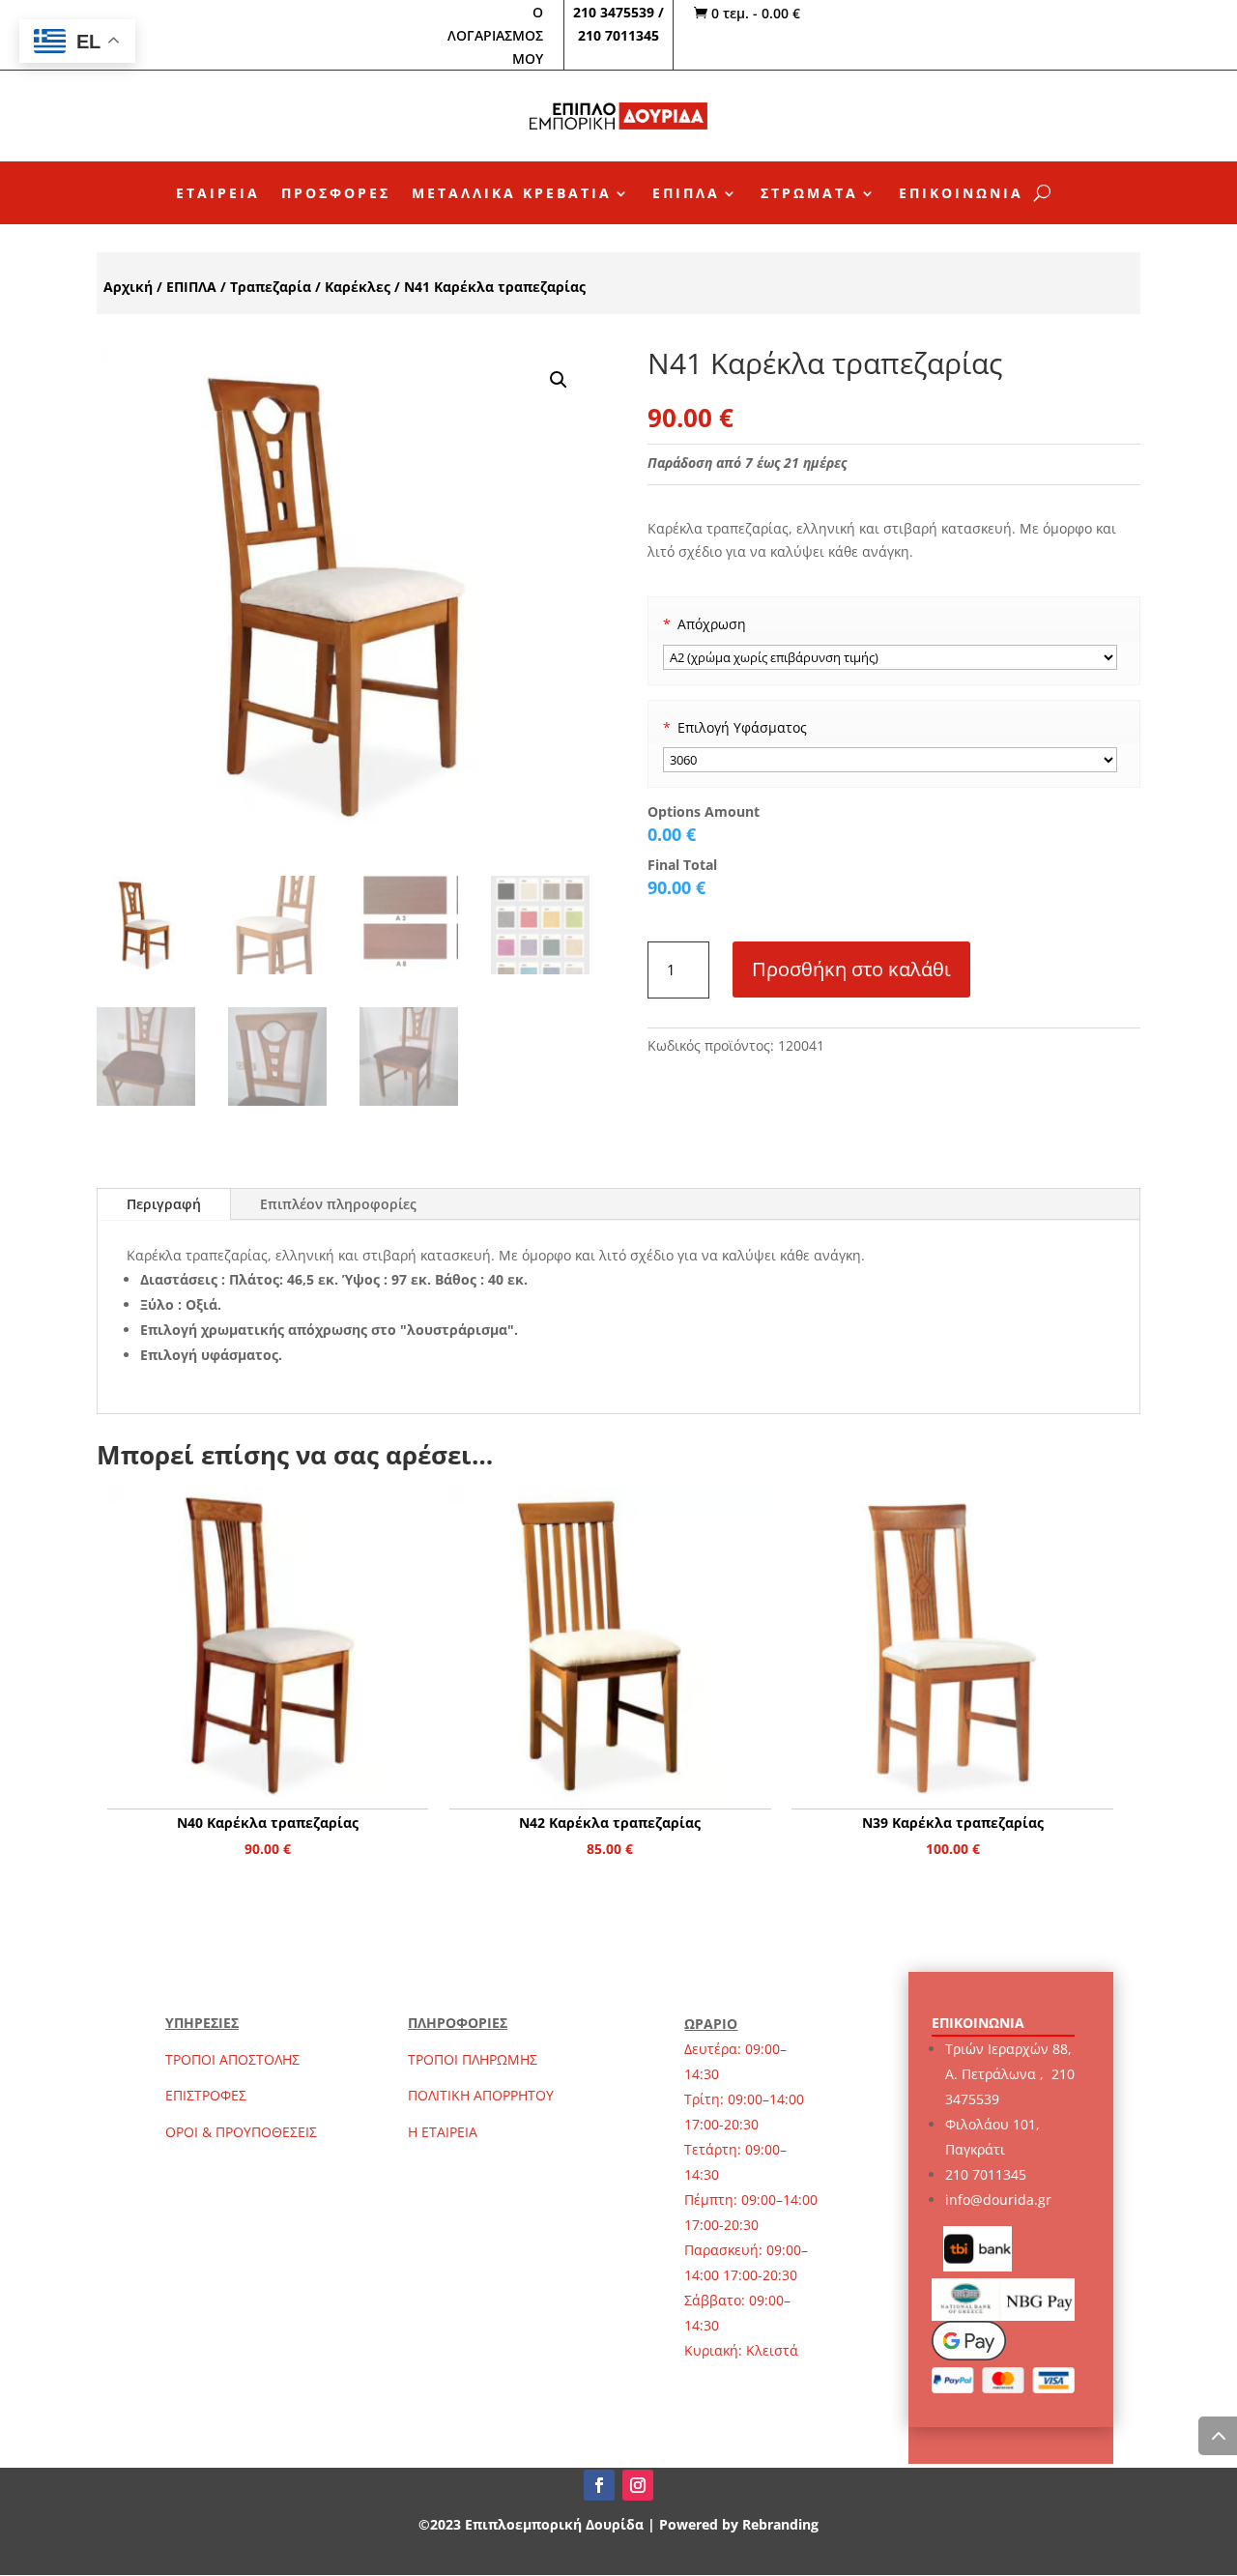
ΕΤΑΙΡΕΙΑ (218, 194)
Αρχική (128, 287)
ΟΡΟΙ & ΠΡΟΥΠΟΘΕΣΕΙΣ (241, 2132)
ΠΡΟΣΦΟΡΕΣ (336, 194)
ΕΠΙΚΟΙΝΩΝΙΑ (961, 194)
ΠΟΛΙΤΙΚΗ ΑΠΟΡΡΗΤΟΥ (481, 2095)
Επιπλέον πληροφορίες (338, 1204)
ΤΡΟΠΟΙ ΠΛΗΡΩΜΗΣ (473, 2059)
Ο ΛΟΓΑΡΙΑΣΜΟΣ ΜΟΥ (495, 35)
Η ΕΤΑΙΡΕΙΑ (443, 2132)
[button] (559, 380)
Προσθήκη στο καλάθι (851, 969)
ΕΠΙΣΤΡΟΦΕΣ (206, 2095)
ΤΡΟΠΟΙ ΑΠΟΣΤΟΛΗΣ (232, 2059)
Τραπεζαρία (271, 287)
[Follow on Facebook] (599, 2485)
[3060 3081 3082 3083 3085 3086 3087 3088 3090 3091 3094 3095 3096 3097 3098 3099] (891, 760)
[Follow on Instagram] (638, 2485)
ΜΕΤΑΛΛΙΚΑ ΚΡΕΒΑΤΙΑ (512, 194)
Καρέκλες (358, 287)
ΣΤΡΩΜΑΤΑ (809, 194)
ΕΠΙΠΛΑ (686, 194)
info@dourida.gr (998, 2200)
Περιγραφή (164, 1204)
